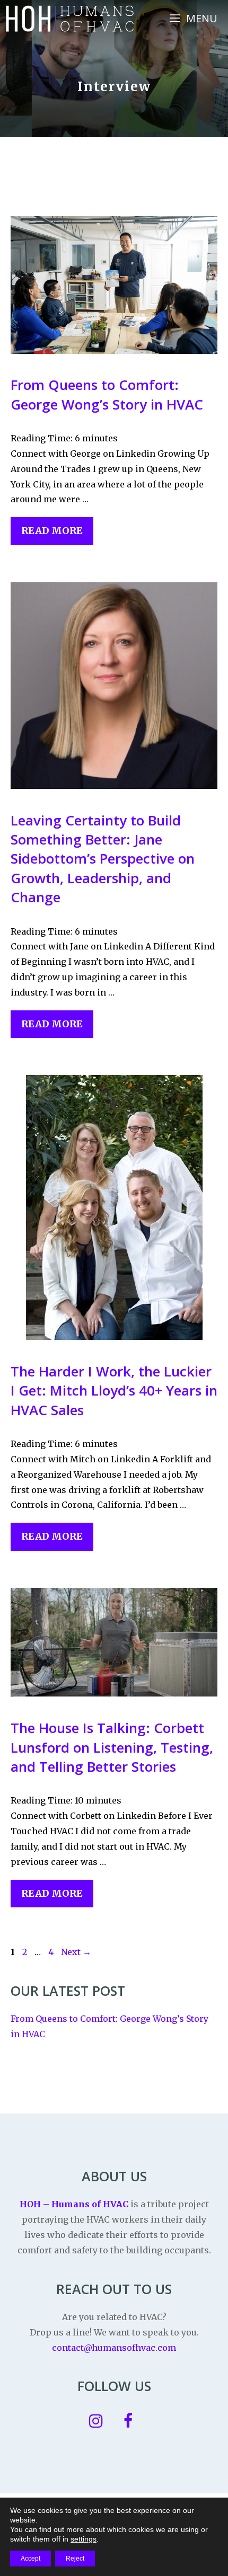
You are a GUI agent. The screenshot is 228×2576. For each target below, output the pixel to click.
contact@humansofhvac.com (114, 2348)
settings (84, 2539)
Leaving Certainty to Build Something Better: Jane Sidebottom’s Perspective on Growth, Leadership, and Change (103, 859)
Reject (75, 2559)
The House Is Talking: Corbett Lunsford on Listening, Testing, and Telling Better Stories (112, 1747)
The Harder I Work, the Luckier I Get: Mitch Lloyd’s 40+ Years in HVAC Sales (114, 1391)
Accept (30, 2559)
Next (76, 1952)
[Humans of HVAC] (69, 19)
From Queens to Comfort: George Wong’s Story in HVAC (107, 394)
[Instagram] (96, 2421)
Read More (52, 531)
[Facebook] (128, 2421)
